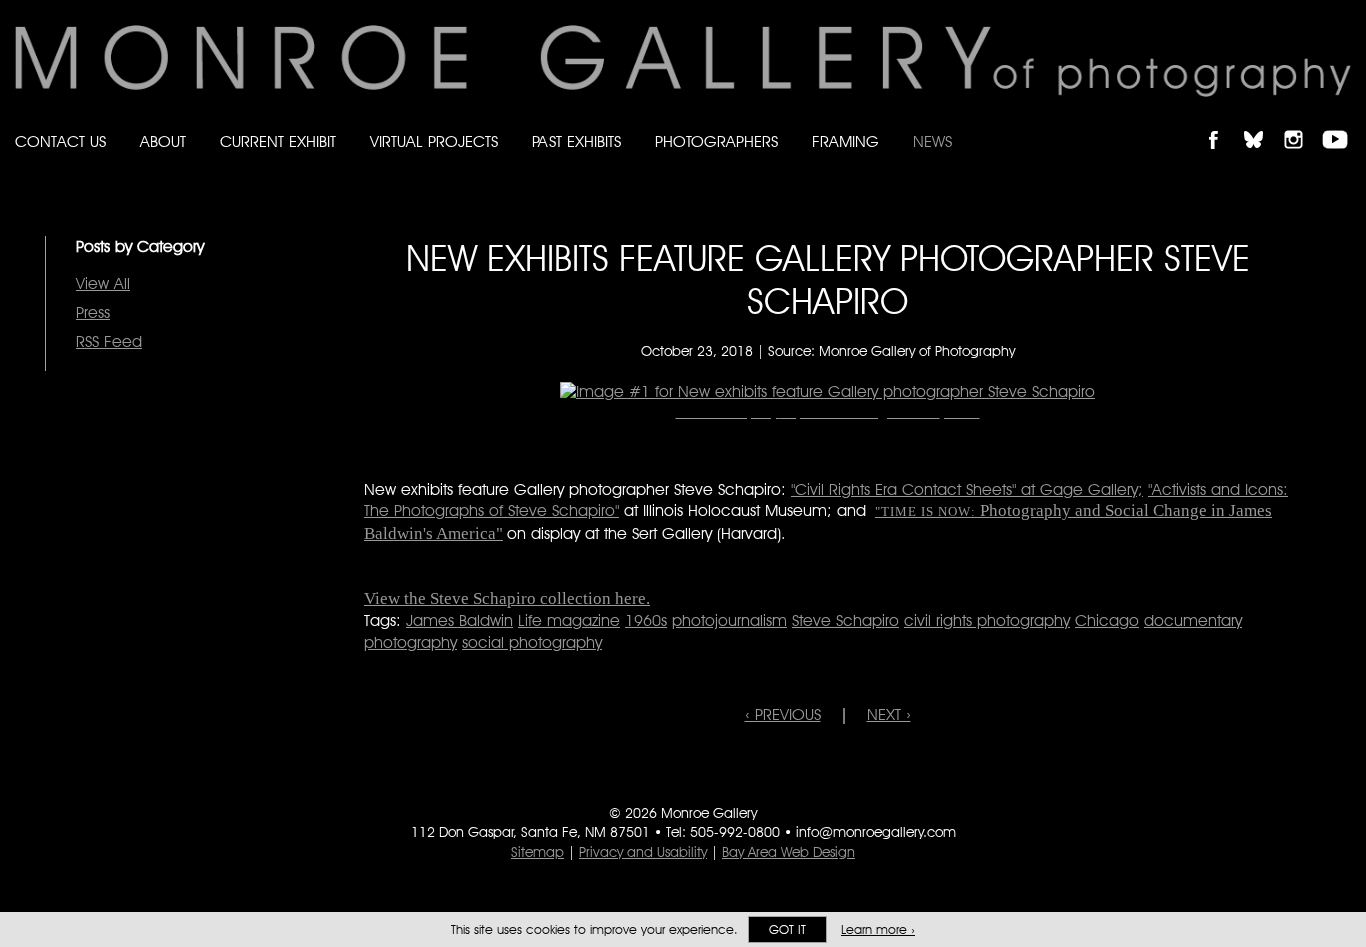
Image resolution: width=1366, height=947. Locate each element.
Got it (787, 929)
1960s (646, 620)
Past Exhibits (576, 141)
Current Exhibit (278, 141)
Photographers (716, 141)
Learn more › (878, 929)
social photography (532, 642)
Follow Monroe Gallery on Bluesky (1263, 122)
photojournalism (729, 620)
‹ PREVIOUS (783, 714)
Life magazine (569, 620)
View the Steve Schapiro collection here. (507, 598)
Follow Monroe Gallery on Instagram (1302, 122)
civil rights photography (987, 620)
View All (103, 283)
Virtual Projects (434, 141)
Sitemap (537, 852)
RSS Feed (109, 341)
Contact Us (60, 141)
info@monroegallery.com (876, 832)
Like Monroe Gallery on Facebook (1222, 122)
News (932, 141)
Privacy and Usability (643, 852)
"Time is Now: (925, 511)
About (163, 141)
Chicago (1107, 620)
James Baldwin (459, 620)
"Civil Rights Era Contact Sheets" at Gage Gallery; (967, 489)
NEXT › (889, 714)
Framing (845, 141)
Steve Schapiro (845, 620)
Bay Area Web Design (788, 852)
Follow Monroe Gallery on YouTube (1342, 122)
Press (93, 312)
